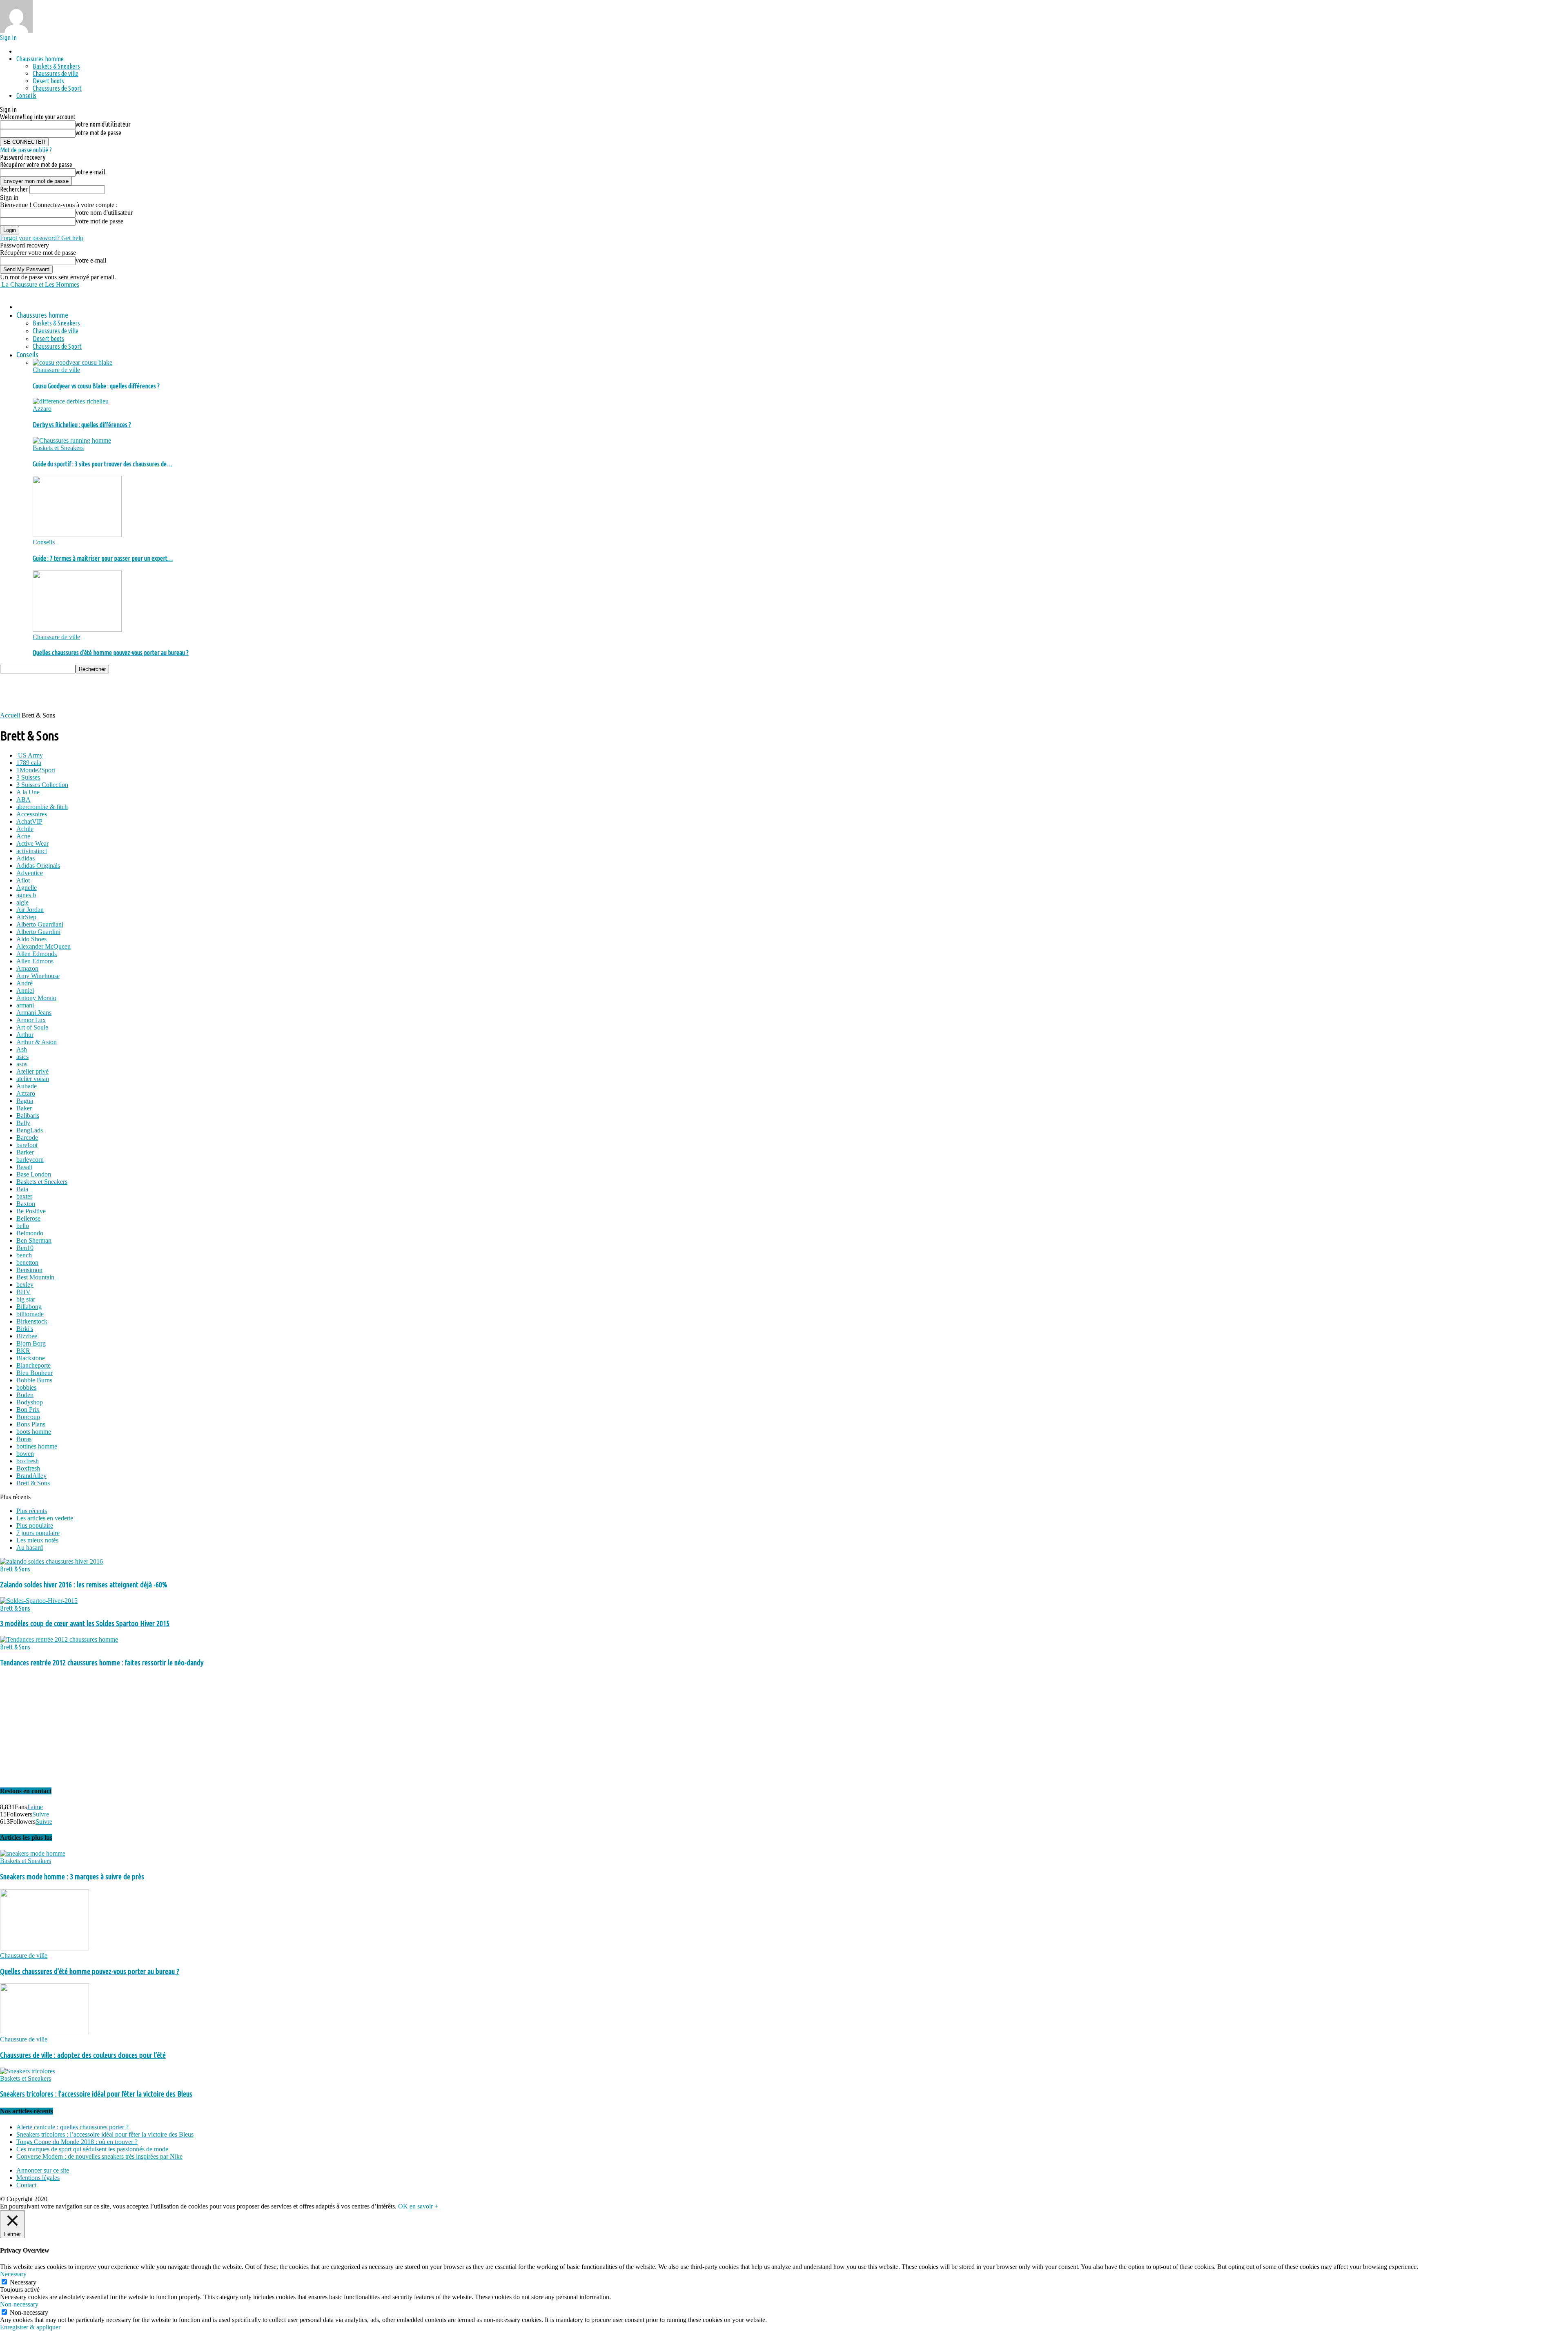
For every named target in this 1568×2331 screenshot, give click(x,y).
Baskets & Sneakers (56, 66)
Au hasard (30, 1548)
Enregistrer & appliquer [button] (30, 2327)
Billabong (29, 1307)
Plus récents (32, 1511)
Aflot (23, 880)
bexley (25, 1285)
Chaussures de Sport (57, 88)
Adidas (26, 858)
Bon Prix (28, 1410)
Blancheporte (33, 1365)
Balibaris (28, 1115)
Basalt (24, 1167)
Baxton (26, 1204)
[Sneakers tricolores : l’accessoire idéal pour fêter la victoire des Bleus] (28, 2071)
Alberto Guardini (38, 932)
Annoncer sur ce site (43, 2170)
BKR (23, 1351)
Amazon (27, 968)
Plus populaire (35, 1525)
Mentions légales (38, 2178)
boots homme (34, 1432)
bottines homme (37, 1446)
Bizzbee (27, 1336)
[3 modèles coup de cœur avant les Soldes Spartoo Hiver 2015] (39, 1601)
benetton (27, 1262)
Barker (25, 1152)
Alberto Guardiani (40, 924)
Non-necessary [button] (19, 2304)
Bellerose (28, 1218)
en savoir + (424, 2206)
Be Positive (31, 1211)
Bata (22, 1189)
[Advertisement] (149, 692)
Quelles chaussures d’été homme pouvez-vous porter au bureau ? (111, 653)
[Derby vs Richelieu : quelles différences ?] (71, 401)
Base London (34, 1174)
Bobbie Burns (34, 1380)
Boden (25, 1395)
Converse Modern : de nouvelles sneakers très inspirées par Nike (99, 2156)
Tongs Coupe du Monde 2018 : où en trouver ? (77, 2142)
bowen (25, 1454)
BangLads (30, 1130)
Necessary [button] (13, 2274)
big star (26, 1299)
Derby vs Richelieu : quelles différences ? (82, 425)
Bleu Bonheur (35, 1373)
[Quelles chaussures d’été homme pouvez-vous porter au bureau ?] (77, 630)
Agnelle (27, 888)
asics (22, 1057)
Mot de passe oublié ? (26, 150)
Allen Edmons (35, 961)
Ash (22, 1049)
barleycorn (30, 1160)
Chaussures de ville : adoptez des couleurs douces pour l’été (83, 2055)
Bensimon (29, 1270)
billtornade (30, 1314)
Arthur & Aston (37, 1042)
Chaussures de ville (56, 74)
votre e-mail (90, 172)
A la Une (28, 792)
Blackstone (31, 1358)
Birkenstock (32, 1321)
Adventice (30, 873)
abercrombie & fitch (42, 807)
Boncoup (28, 1417)
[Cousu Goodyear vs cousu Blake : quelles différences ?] (72, 362)
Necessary (23, 2282)
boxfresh (28, 1461)
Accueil (10, 715)
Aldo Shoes (31, 939)
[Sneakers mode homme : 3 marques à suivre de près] (33, 1853)
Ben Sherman (34, 1240)
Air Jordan (30, 910)
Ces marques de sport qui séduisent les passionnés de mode (92, 2149)
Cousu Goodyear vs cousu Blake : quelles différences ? (96, 386)
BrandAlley (31, 1476)
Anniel (25, 991)
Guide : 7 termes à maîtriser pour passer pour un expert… (103, 558)
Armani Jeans (34, 1013)
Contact (26, 2185)
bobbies (26, 1387)
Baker (24, 1108)
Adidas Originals (38, 866)
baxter (24, 1196)
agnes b (26, 895)
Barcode (27, 1138)
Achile (25, 829)
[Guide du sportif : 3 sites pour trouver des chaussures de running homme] (72, 440)
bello (23, 1226)
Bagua (25, 1101)
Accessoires (32, 814)
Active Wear (32, 843)
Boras (24, 1439)
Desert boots (48, 81)
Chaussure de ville (56, 370)
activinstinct (32, 851)
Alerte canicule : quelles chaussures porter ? (72, 2127)
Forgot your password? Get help (42, 238)
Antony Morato (36, 998)
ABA (23, 799)
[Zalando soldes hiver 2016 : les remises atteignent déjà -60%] (51, 1561)
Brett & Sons (33, 1483)
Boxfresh (28, 1468)
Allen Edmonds (37, 954)
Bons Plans (31, 1424)
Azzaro (42, 409)
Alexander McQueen (43, 946)
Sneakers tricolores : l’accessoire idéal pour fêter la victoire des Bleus (96, 2094)
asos (22, 1064)
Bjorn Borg (31, 1343)
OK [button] (403, 2206)
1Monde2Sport (36, 770)
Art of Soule (32, 1027)
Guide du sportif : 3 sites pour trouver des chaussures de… (102, 464)
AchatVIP (29, 821)
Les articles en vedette (45, 1518)
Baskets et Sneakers (58, 448)
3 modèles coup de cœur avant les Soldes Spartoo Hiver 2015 (85, 1623)
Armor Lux (31, 1020)
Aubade (27, 1086)
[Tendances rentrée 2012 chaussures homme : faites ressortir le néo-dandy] (59, 1639)
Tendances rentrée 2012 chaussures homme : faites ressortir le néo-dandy (102, 1663)
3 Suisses (28, 777)
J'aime (35, 1807)
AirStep (26, 917)
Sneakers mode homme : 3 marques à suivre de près (72, 1877)
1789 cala (29, 763)
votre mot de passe (98, 133)
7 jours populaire (38, 1533)
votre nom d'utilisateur (103, 124)
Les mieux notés (37, 1540)
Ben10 (25, 1248)
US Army (30, 755)
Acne (23, 836)
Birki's (25, 1329)
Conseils (26, 96)
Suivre (41, 1814)
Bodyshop (30, 1402)
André (24, 983)
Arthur (25, 1035)
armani (25, 1005)
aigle (22, 902)
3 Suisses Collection (42, 785)
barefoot (27, 1145)
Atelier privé (32, 1071)
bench (24, 1255)
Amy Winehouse (38, 976)
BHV (23, 1292)
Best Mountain (35, 1277)
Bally (23, 1123)
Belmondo (30, 1233)
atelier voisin (33, 1079)
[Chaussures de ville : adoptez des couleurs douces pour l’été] (45, 2032)
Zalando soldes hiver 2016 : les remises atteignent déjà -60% (84, 1585)
